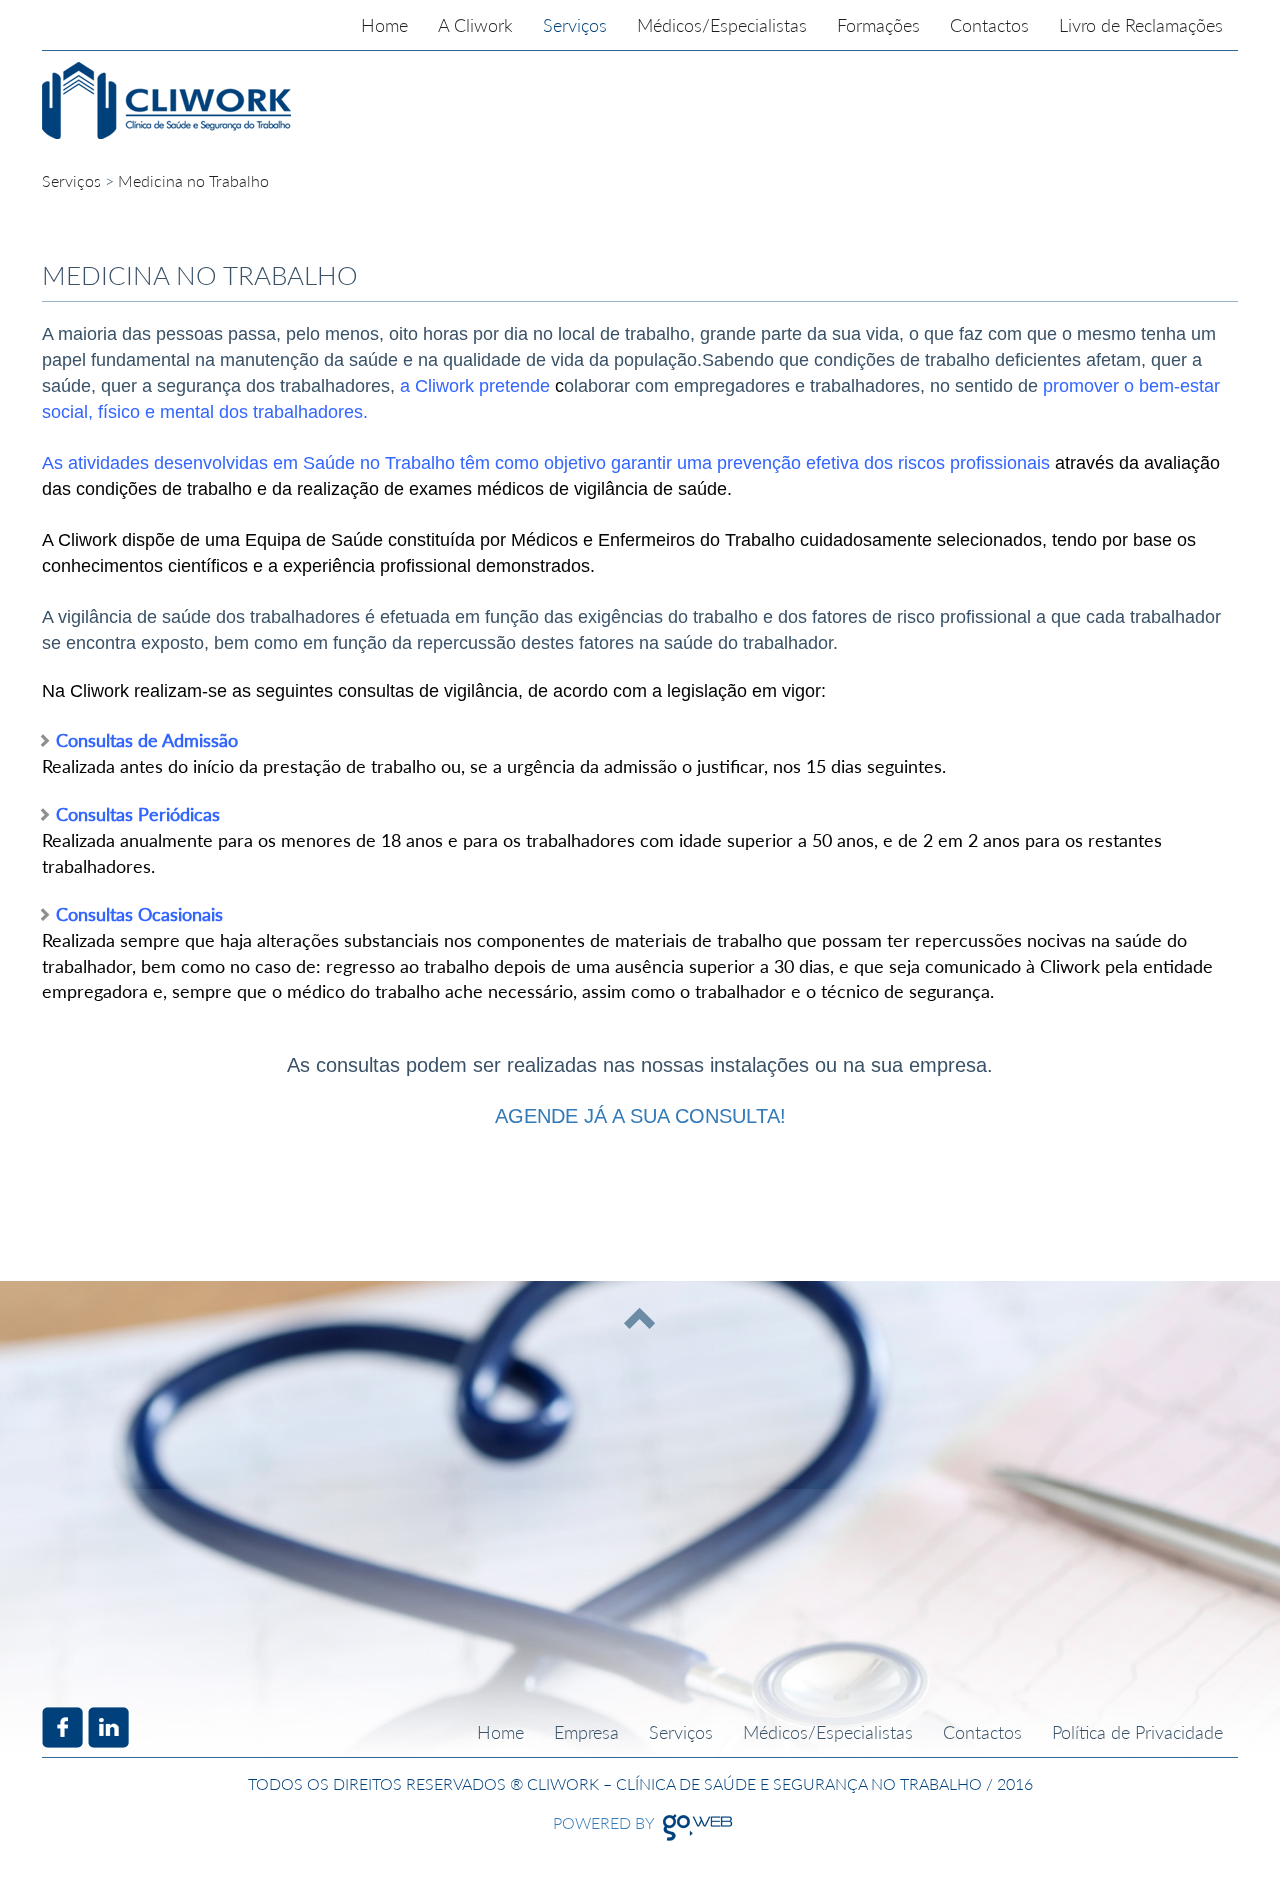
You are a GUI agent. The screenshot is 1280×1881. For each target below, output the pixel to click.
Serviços (71, 180)
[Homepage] (272, 100)
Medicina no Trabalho (193, 180)
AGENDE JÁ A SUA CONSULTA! (640, 1116)
